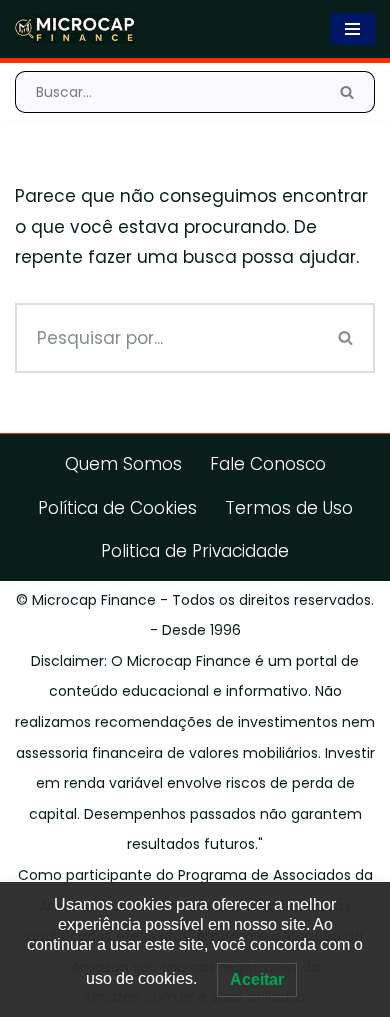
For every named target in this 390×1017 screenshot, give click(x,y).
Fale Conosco (268, 464)
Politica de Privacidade (195, 551)
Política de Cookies (117, 508)
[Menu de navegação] (352, 29)
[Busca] (347, 92)
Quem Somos (123, 464)
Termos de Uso (289, 508)
